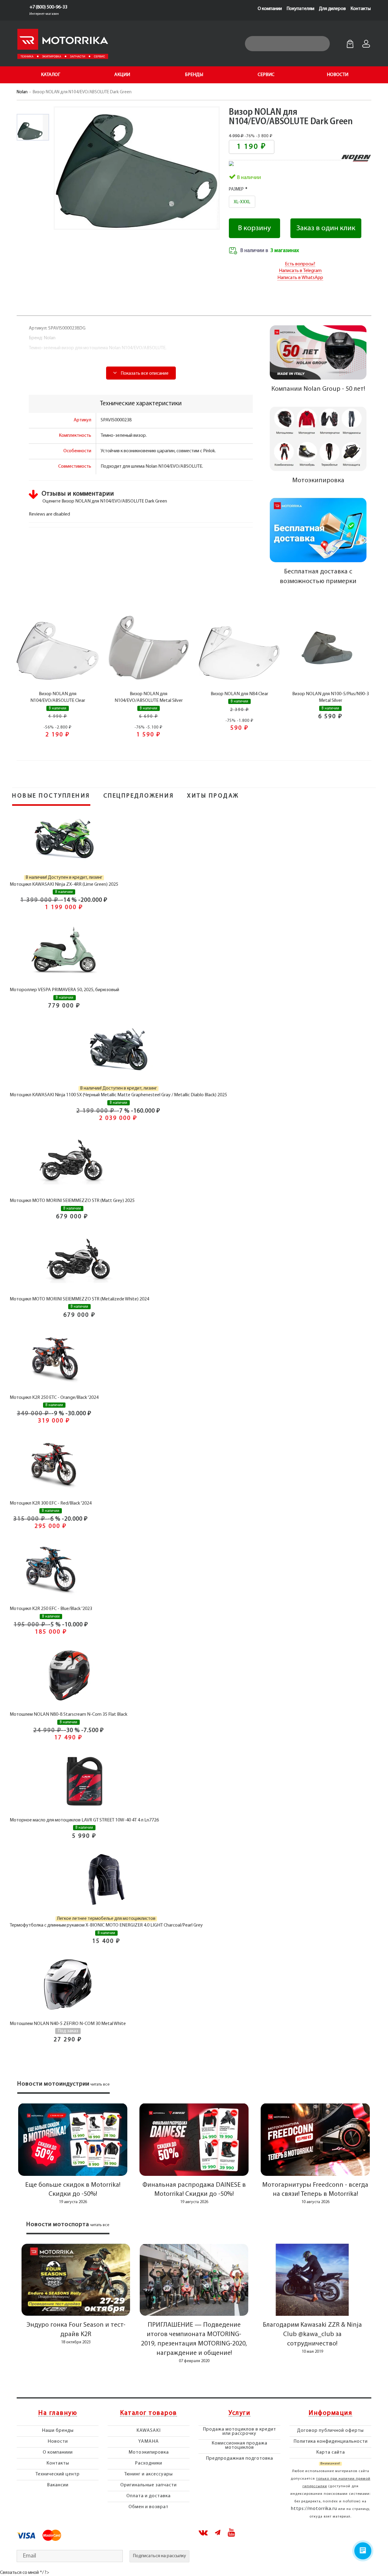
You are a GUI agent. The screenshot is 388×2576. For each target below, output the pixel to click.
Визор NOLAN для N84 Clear (239, 694)
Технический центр (58, 2474)
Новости (58, 2442)
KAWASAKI (149, 2431)
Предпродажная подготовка (239, 2458)
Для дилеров (332, 9)
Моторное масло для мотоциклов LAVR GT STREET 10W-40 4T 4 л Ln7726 (84, 1820)
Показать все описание (144, 373)
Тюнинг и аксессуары (149, 2474)
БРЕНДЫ (194, 75)
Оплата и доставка (149, 2496)
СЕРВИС (266, 75)
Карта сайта (331, 2452)
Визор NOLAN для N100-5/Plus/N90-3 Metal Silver (331, 697)
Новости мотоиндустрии (53, 2084)
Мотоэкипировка (149, 2452)
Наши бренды (58, 2431)
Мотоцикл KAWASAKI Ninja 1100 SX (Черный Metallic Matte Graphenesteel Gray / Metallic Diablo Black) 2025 (118, 1095)
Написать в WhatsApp (300, 278)
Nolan (22, 92)
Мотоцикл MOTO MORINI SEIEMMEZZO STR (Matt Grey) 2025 (72, 1201)
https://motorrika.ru (314, 2509)
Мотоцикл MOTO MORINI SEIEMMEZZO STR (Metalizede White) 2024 (79, 1299)
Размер (236, 189)
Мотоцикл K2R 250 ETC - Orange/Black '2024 (54, 1398)
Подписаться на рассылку (159, 2556)
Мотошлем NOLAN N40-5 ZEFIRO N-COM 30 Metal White (68, 2024)
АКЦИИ (122, 75)
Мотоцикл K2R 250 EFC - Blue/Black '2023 (51, 1609)
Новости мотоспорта (58, 2225)
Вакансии (58, 2485)
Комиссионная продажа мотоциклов (239, 2445)
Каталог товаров (149, 2413)
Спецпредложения (139, 796)
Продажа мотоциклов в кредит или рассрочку (239, 2432)
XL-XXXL (242, 202)
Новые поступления (51, 796)
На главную (58, 2413)
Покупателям (300, 9)
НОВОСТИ (338, 75)
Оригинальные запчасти (149, 2485)
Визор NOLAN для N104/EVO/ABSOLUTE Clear (58, 697)
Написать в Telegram (300, 271)
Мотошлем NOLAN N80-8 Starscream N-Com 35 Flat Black (69, 1715)
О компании (270, 9)
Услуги (239, 2413)
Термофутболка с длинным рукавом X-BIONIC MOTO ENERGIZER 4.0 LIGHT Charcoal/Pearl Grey (106, 1925)
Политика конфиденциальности (331, 2442)
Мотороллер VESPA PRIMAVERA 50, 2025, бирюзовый (64, 990)
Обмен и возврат (149, 2507)
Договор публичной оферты (330, 2431)
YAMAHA (149, 2442)
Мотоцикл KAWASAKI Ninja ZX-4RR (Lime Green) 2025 (64, 885)
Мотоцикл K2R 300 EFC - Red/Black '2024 (51, 1503)
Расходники (149, 2463)
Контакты (361, 9)
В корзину (254, 228)
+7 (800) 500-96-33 (48, 7)
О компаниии (58, 2452)
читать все (100, 2085)
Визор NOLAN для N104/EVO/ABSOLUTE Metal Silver (149, 697)
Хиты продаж (213, 796)
